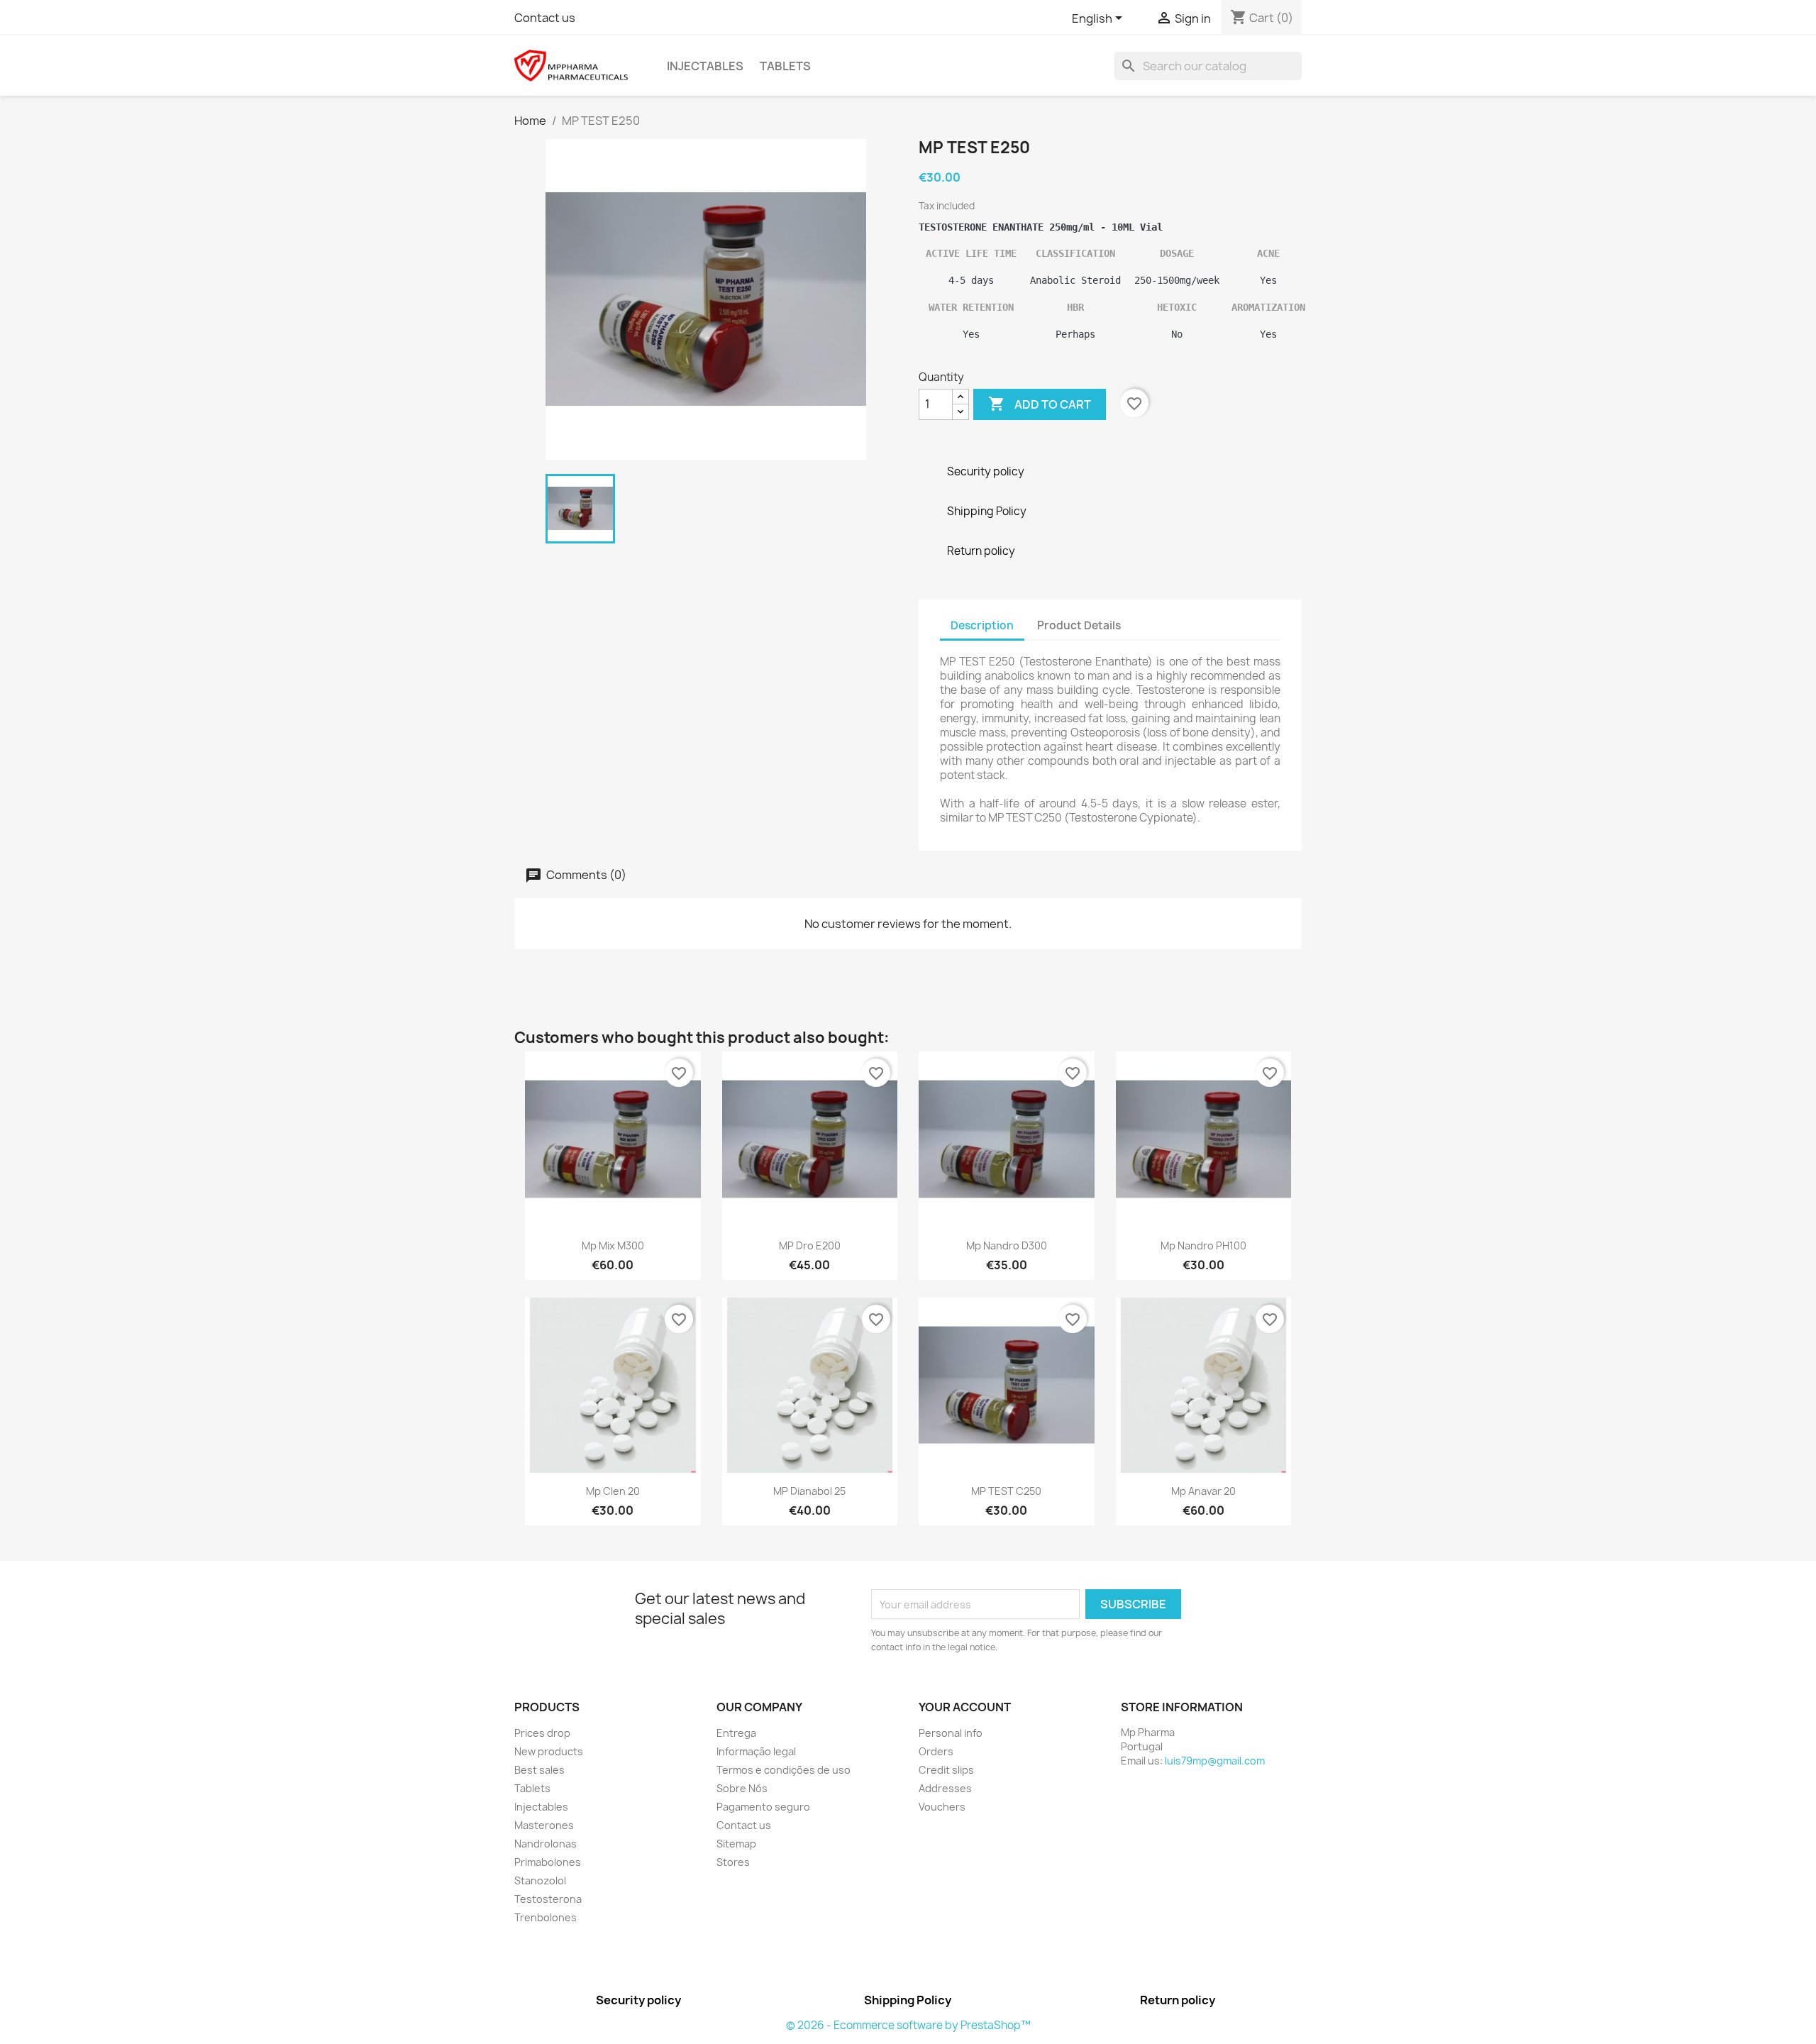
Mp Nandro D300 (1007, 1245)
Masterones (544, 1825)
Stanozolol (540, 1880)
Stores (733, 1862)
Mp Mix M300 (613, 1245)
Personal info (951, 1733)
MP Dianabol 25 (809, 1491)
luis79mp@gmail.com (1215, 1761)
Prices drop (542, 1733)
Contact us (545, 18)
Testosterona (548, 1899)
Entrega (736, 1733)
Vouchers (942, 1807)
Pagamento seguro (763, 1807)
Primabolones (548, 1862)
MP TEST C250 (1006, 1491)
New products (549, 1751)
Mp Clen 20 (613, 1491)
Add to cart (1040, 404)
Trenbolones (546, 1917)
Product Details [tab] (1079, 625)
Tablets (785, 66)
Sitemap (736, 1844)
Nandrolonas (546, 1844)
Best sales (539, 1770)
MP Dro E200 (810, 1245)
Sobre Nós (742, 1788)
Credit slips (946, 1770)
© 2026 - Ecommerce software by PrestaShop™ (908, 2025)
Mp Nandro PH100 (1203, 1245)
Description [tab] (982, 625)
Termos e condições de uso (784, 1770)
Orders (936, 1751)
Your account (965, 1707)
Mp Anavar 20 (1203, 1491)
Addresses (945, 1788)
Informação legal (756, 1751)
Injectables (705, 66)
